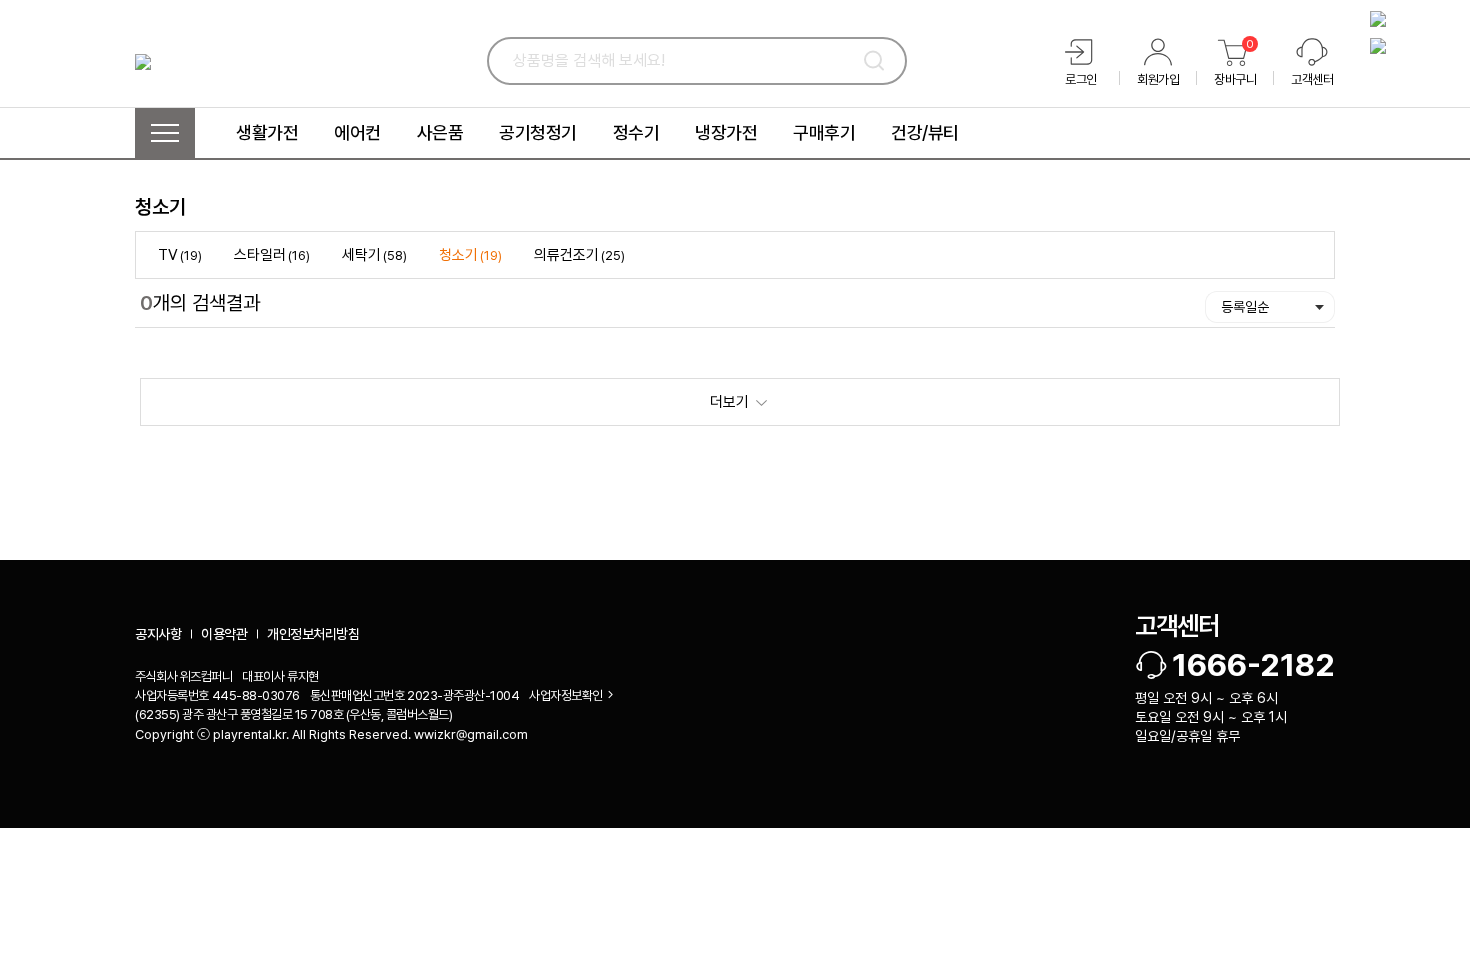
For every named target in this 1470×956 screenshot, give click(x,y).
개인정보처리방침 (313, 634)
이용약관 (224, 634)
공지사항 (158, 634)
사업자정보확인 (566, 695)
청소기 (160, 207)
